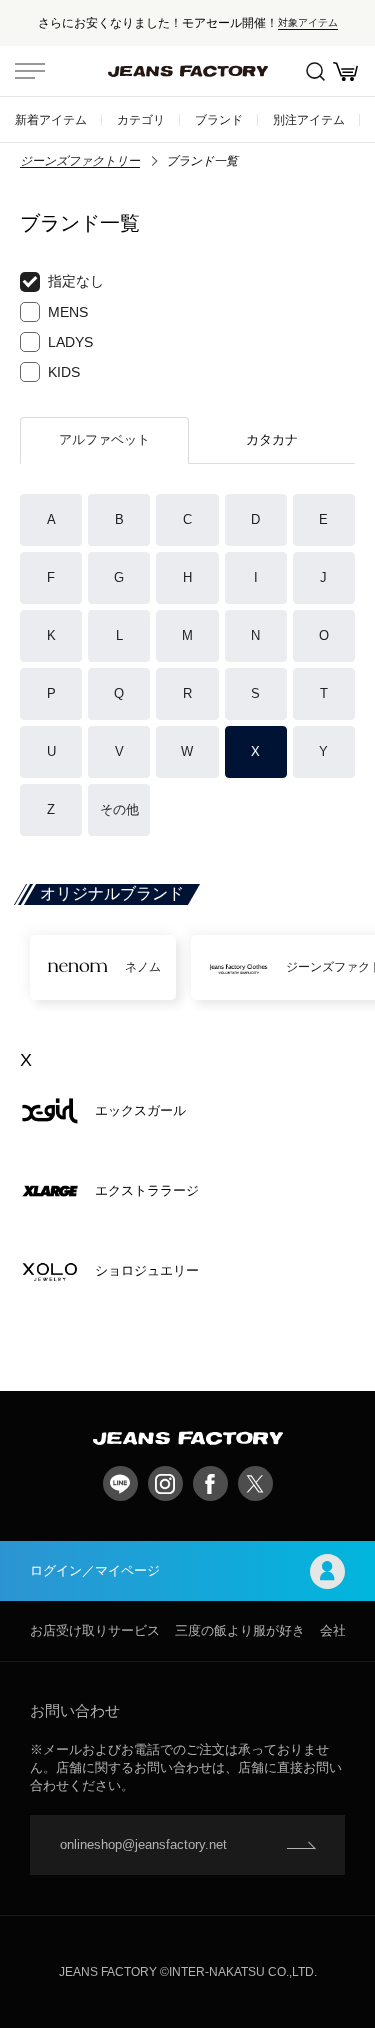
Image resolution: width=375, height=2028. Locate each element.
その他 (119, 809)
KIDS (64, 372)
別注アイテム (309, 119)
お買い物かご (345, 71)
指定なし (76, 281)
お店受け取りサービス (95, 1630)
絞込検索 (315, 71)
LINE (120, 1483)
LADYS (70, 342)
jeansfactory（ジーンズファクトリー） (188, 71)
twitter (255, 1483)
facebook (210, 1483)
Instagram (165, 1483)
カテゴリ (141, 119)
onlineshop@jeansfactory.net (143, 1844)
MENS (68, 312)
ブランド (219, 119)
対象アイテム (308, 22)
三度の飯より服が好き (240, 1630)
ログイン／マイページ (95, 1570)
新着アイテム (51, 119)
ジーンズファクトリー (80, 161)
